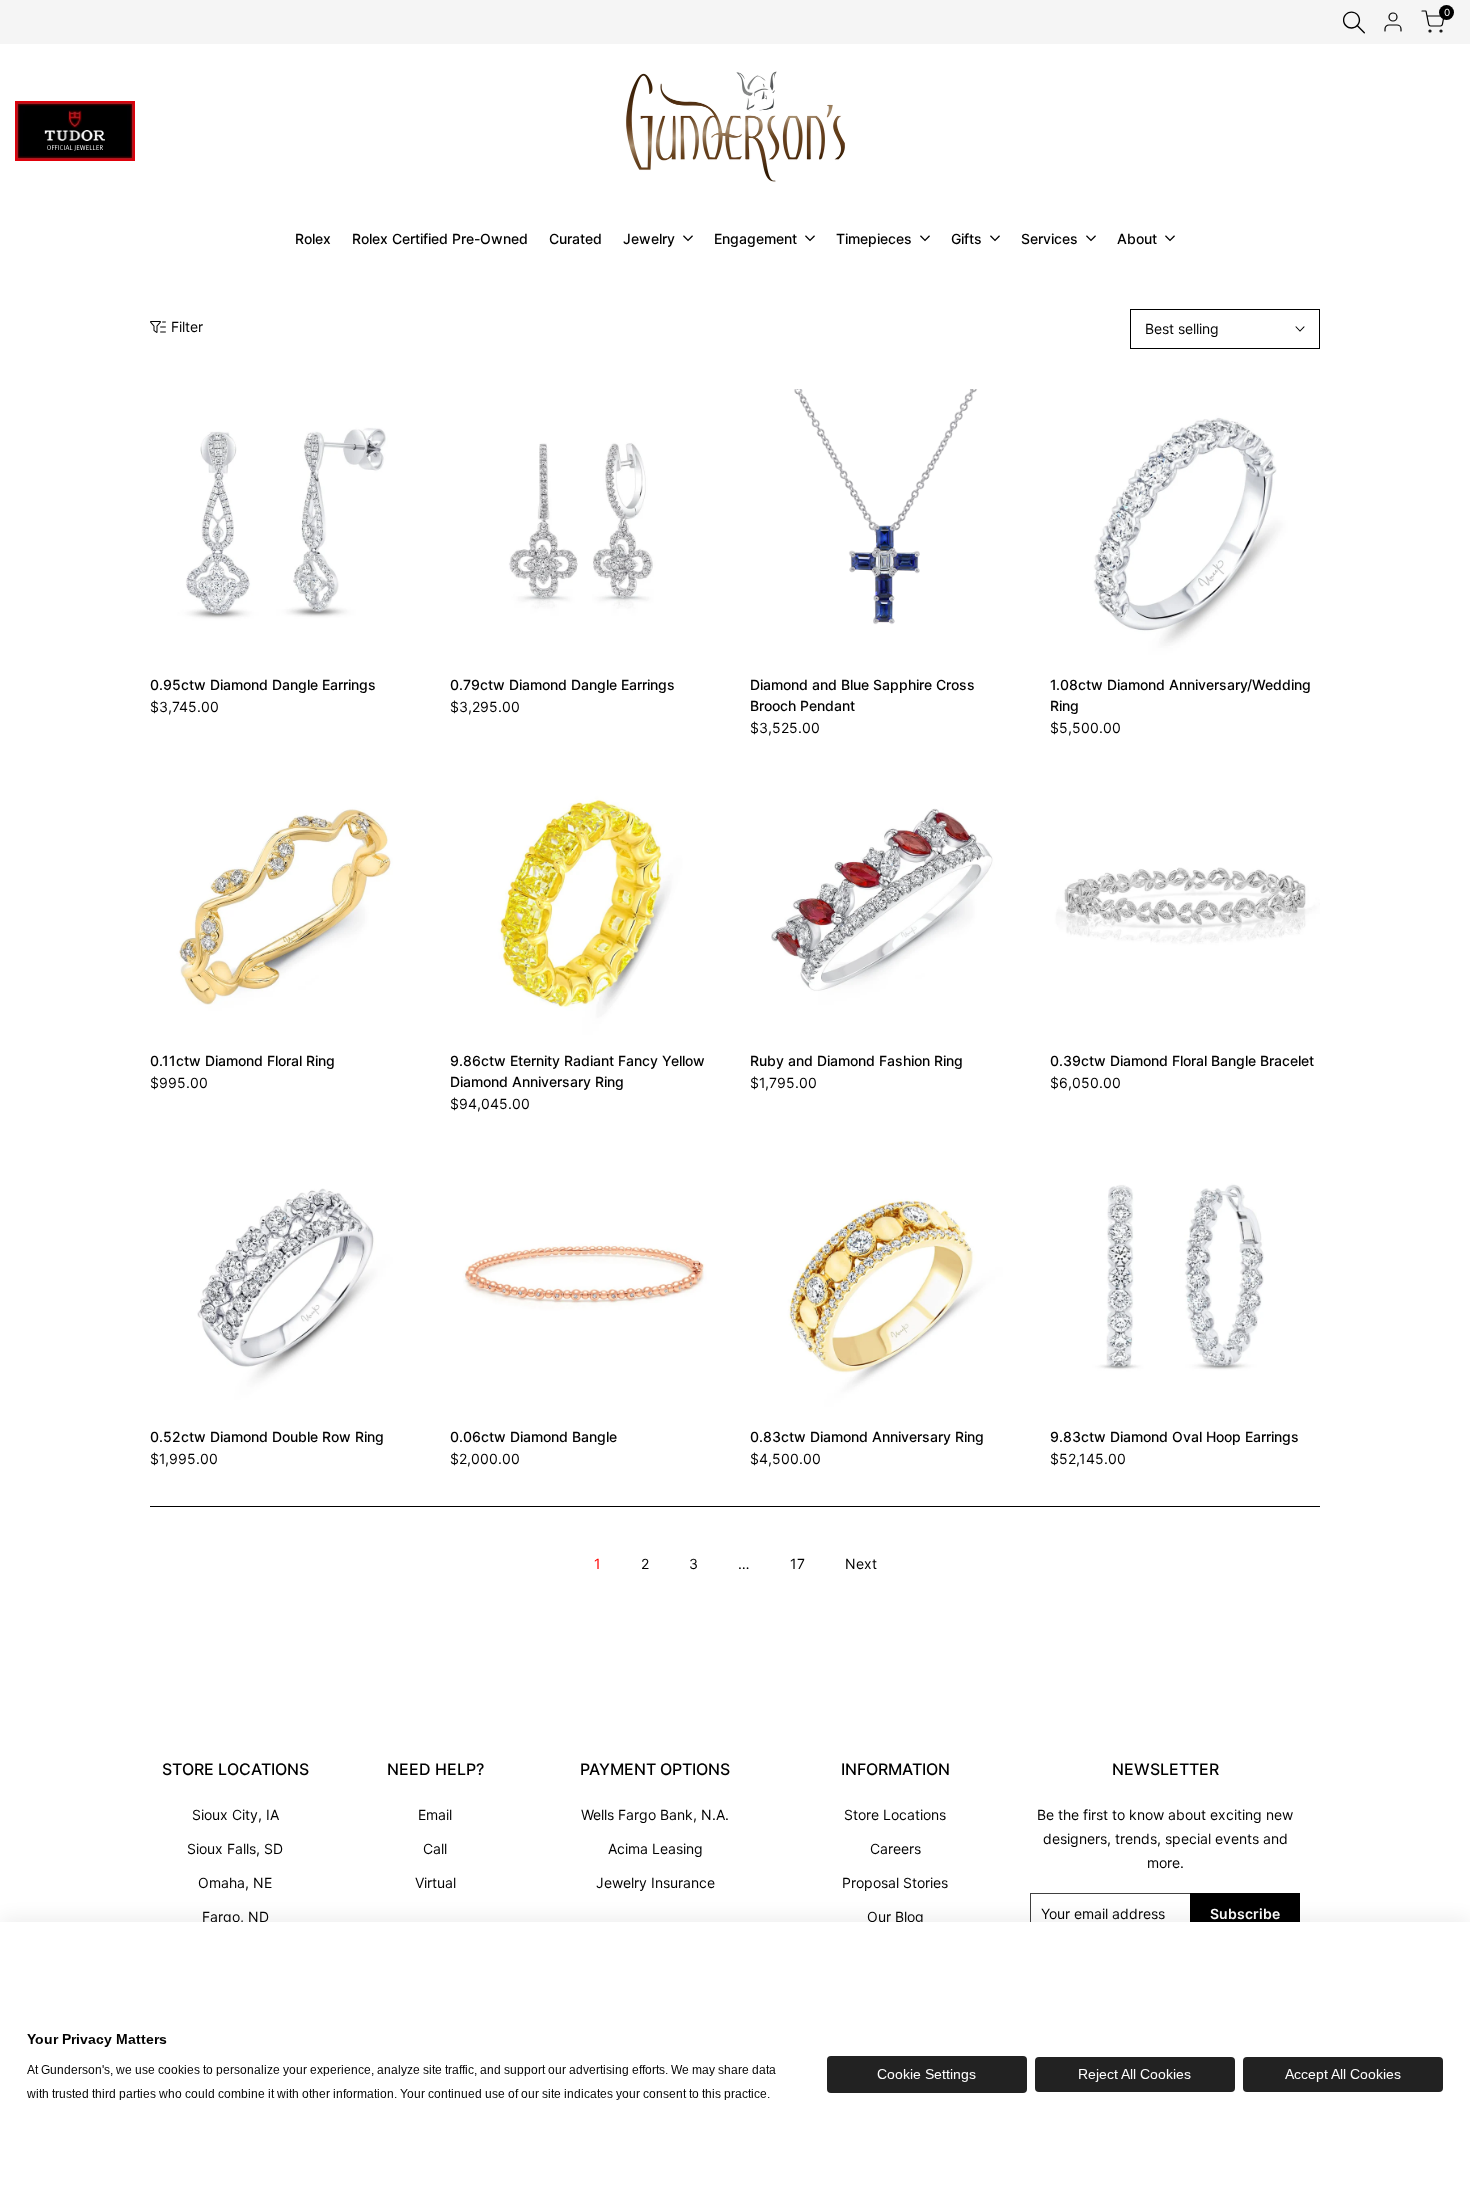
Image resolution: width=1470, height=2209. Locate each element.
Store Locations (895, 1814)
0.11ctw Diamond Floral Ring (242, 1060)
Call (435, 1848)
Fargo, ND (235, 1916)
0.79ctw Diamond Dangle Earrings (562, 684)
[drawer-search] (1354, 22)
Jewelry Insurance (655, 1882)
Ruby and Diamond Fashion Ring (856, 1060)
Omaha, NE (235, 1882)
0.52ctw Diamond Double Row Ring (267, 1436)
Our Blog (895, 1916)
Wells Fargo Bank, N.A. (655, 1814)
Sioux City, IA (235, 1814)
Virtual (435, 1882)
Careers (895, 1848)
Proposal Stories (895, 1882)
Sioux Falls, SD (235, 1848)
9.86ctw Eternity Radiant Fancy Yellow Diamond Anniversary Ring (577, 1071)
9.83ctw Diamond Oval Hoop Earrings (1174, 1436)
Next (861, 1563)
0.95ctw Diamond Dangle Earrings (263, 684)
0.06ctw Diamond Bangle (533, 1436)
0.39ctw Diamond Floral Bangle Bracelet (1182, 1060)
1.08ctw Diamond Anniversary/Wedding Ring (1180, 695)
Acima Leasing (655, 1848)
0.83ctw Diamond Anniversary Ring (867, 1436)
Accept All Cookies (1343, 2074)
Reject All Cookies (1134, 2074)
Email (435, 1814)
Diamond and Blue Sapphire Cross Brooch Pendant (862, 695)
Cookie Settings (926, 2074)
